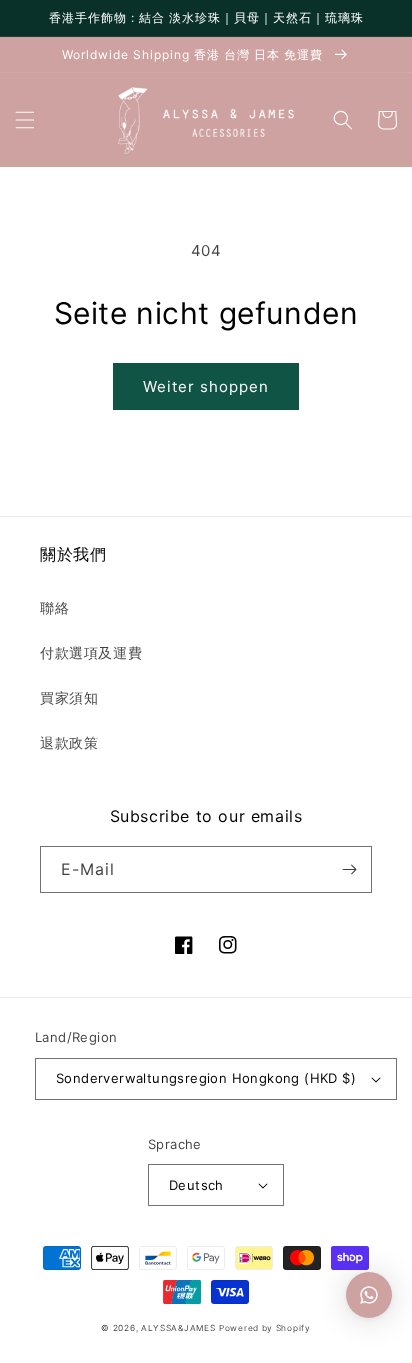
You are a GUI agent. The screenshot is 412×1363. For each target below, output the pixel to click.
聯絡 (54, 607)
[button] (25, 120)
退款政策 (69, 742)
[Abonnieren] (349, 869)
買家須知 (69, 697)
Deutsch (196, 1185)
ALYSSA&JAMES (178, 1328)
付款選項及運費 (91, 652)
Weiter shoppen (206, 386)
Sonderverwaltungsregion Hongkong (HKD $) (206, 1078)
